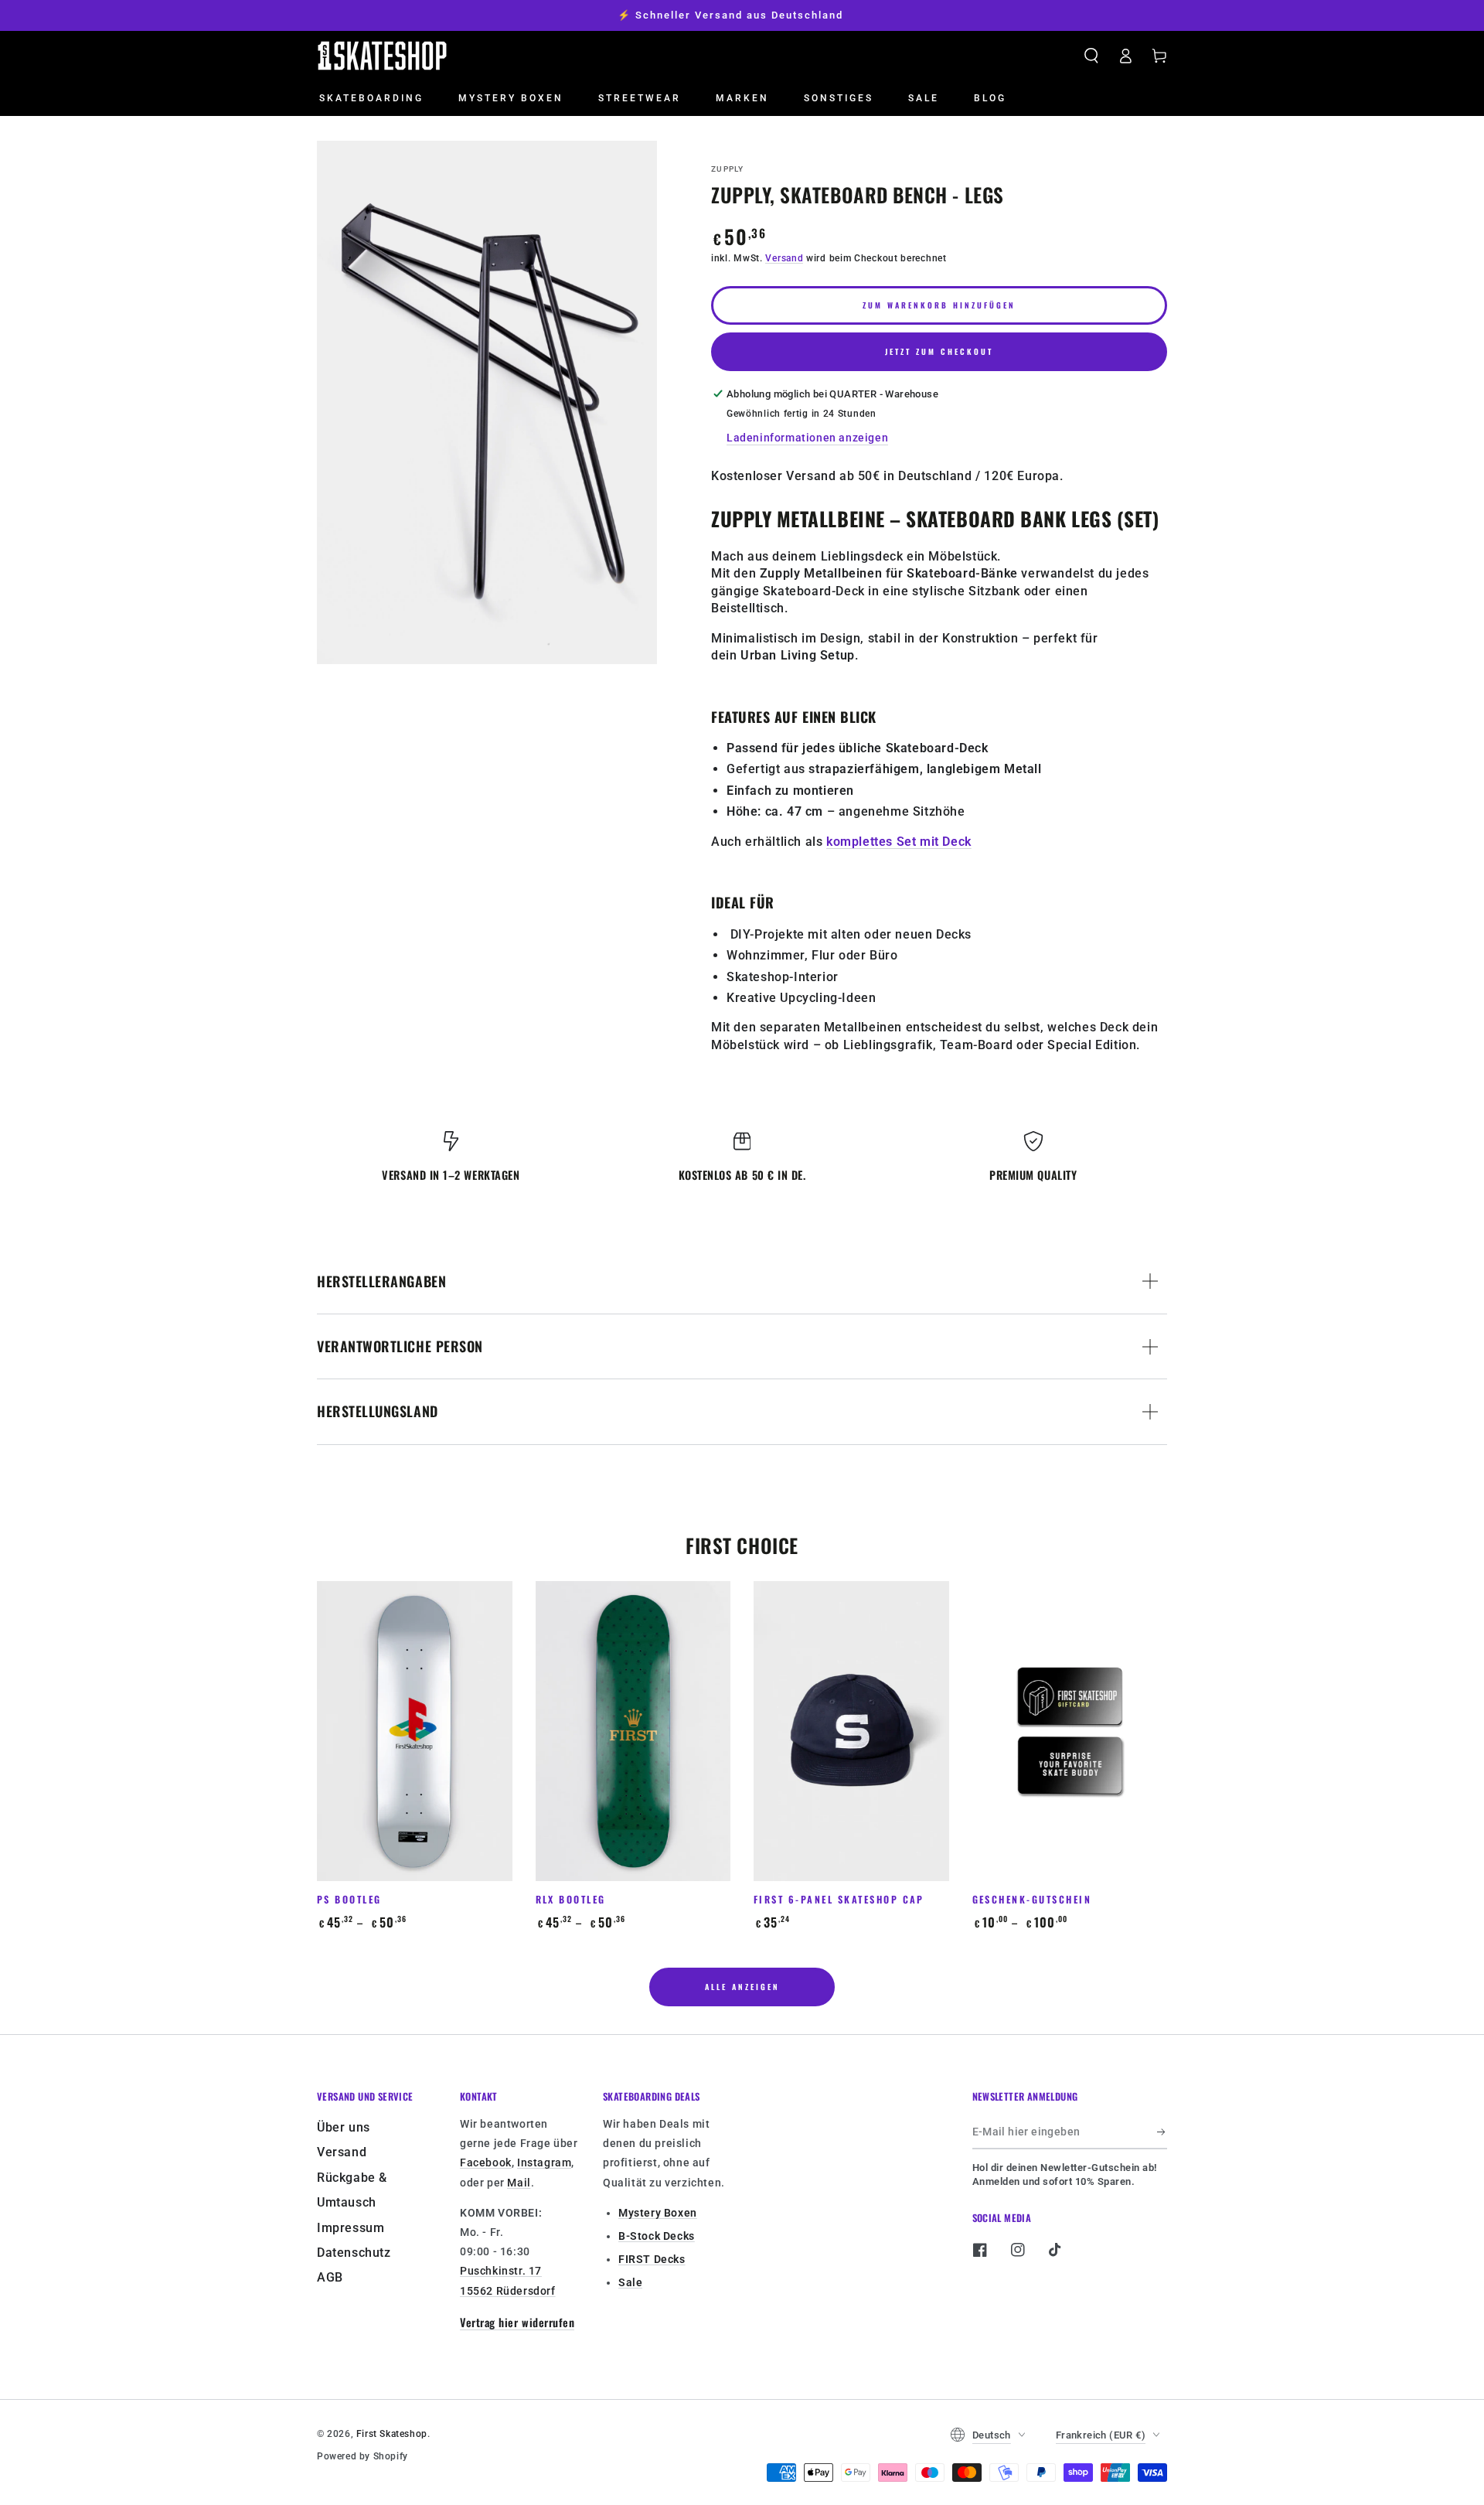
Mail (519, 2183)
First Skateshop (392, 2434)
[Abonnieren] (1162, 2132)
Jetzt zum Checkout (939, 351)
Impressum (351, 2228)
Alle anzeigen (742, 1987)
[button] (1091, 56)
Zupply (728, 169)
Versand (784, 258)
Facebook (486, 2162)
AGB (330, 2277)
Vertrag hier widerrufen (517, 2322)
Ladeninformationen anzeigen (807, 438)
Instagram (544, 2162)
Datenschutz (354, 2253)
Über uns (344, 2127)
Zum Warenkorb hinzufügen (939, 305)
